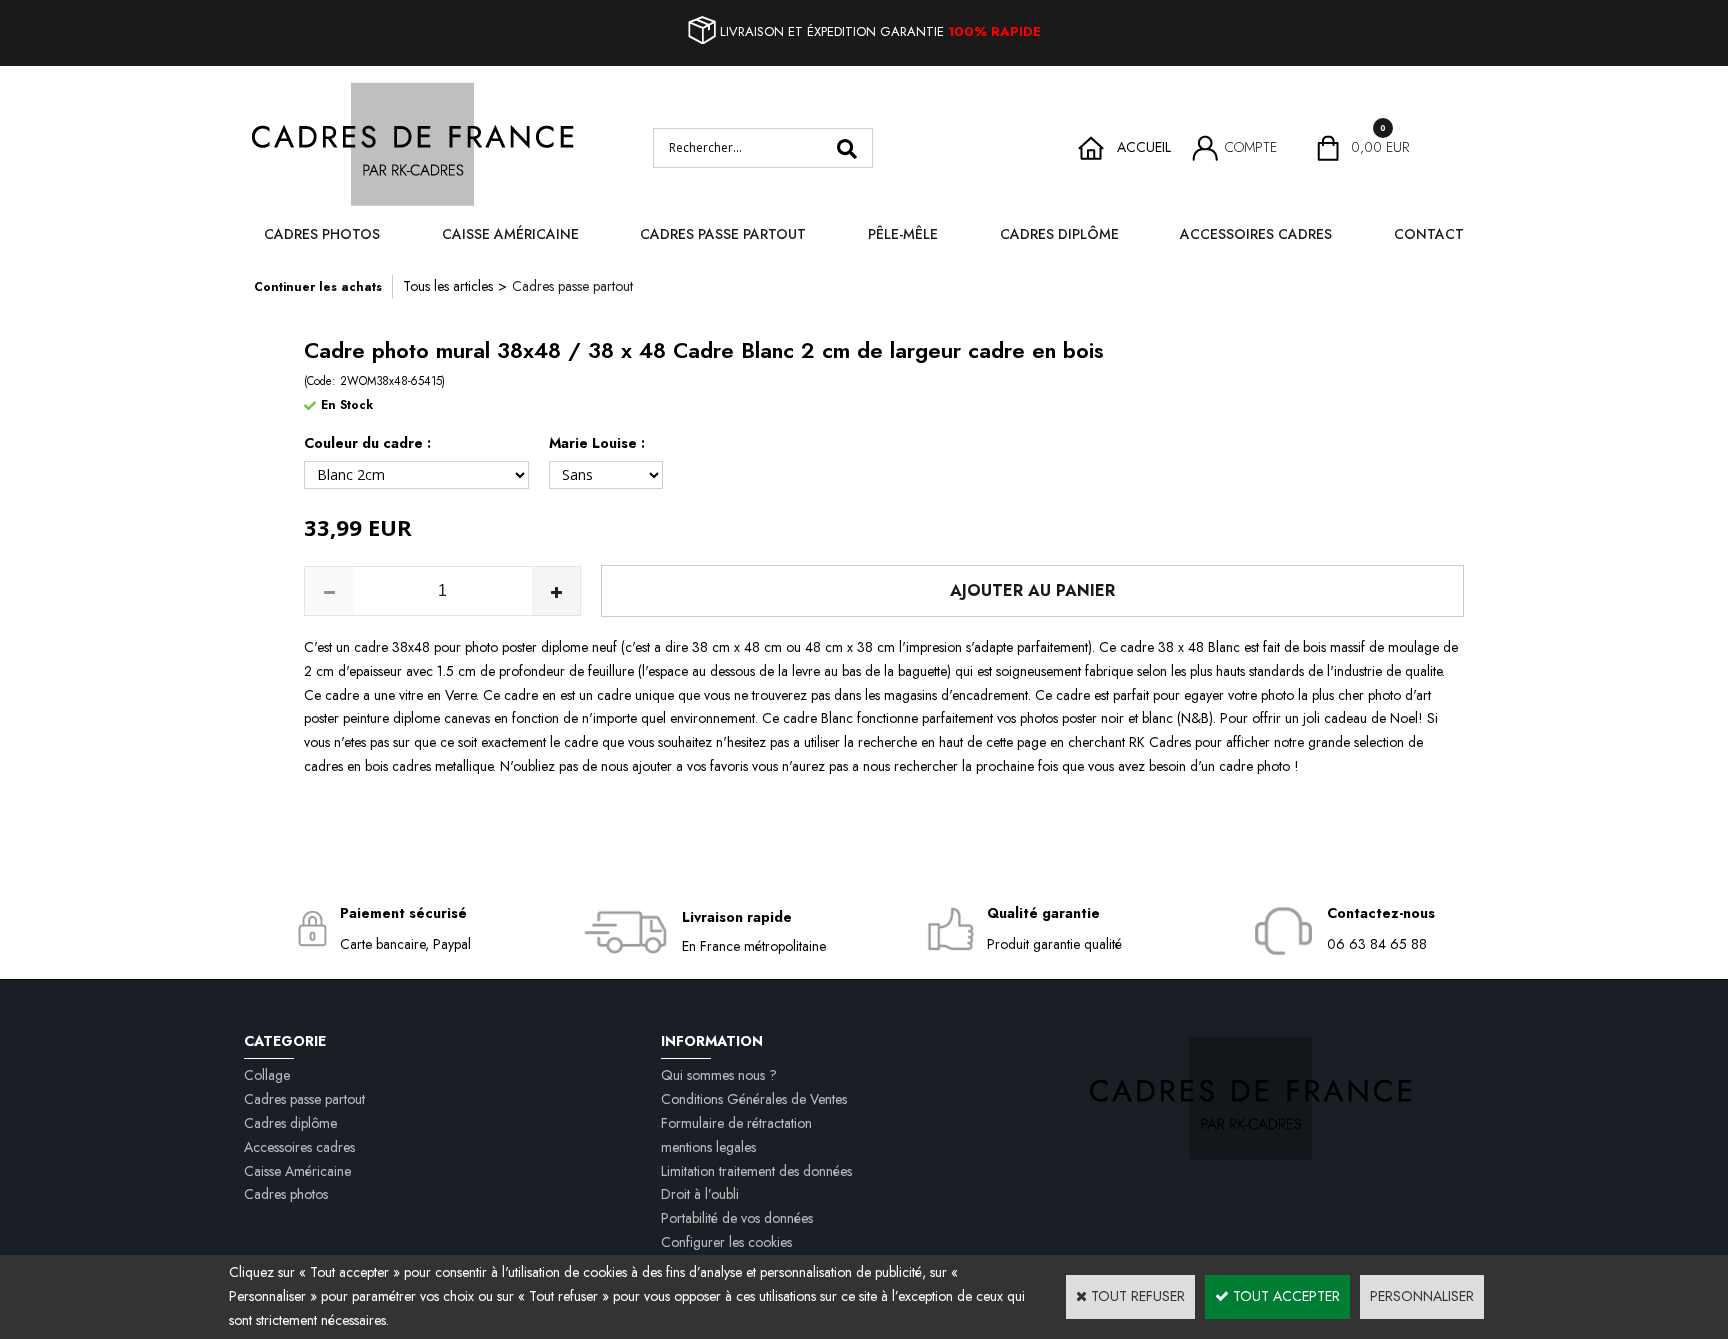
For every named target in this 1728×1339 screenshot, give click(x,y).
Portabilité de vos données (737, 1218)
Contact (1429, 234)
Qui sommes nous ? (719, 1075)
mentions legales (708, 1147)
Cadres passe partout (723, 234)
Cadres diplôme (1059, 234)
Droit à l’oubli (700, 1194)
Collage (267, 1075)
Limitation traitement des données (756, 1171)
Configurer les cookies (726, 1242)
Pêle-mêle (903, 234)
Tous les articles (448, 286)
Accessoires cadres (1256, 234)
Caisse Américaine (510, 234)
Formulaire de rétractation (736, 1123)
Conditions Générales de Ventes (754, 1099)
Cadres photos (322, 234)
